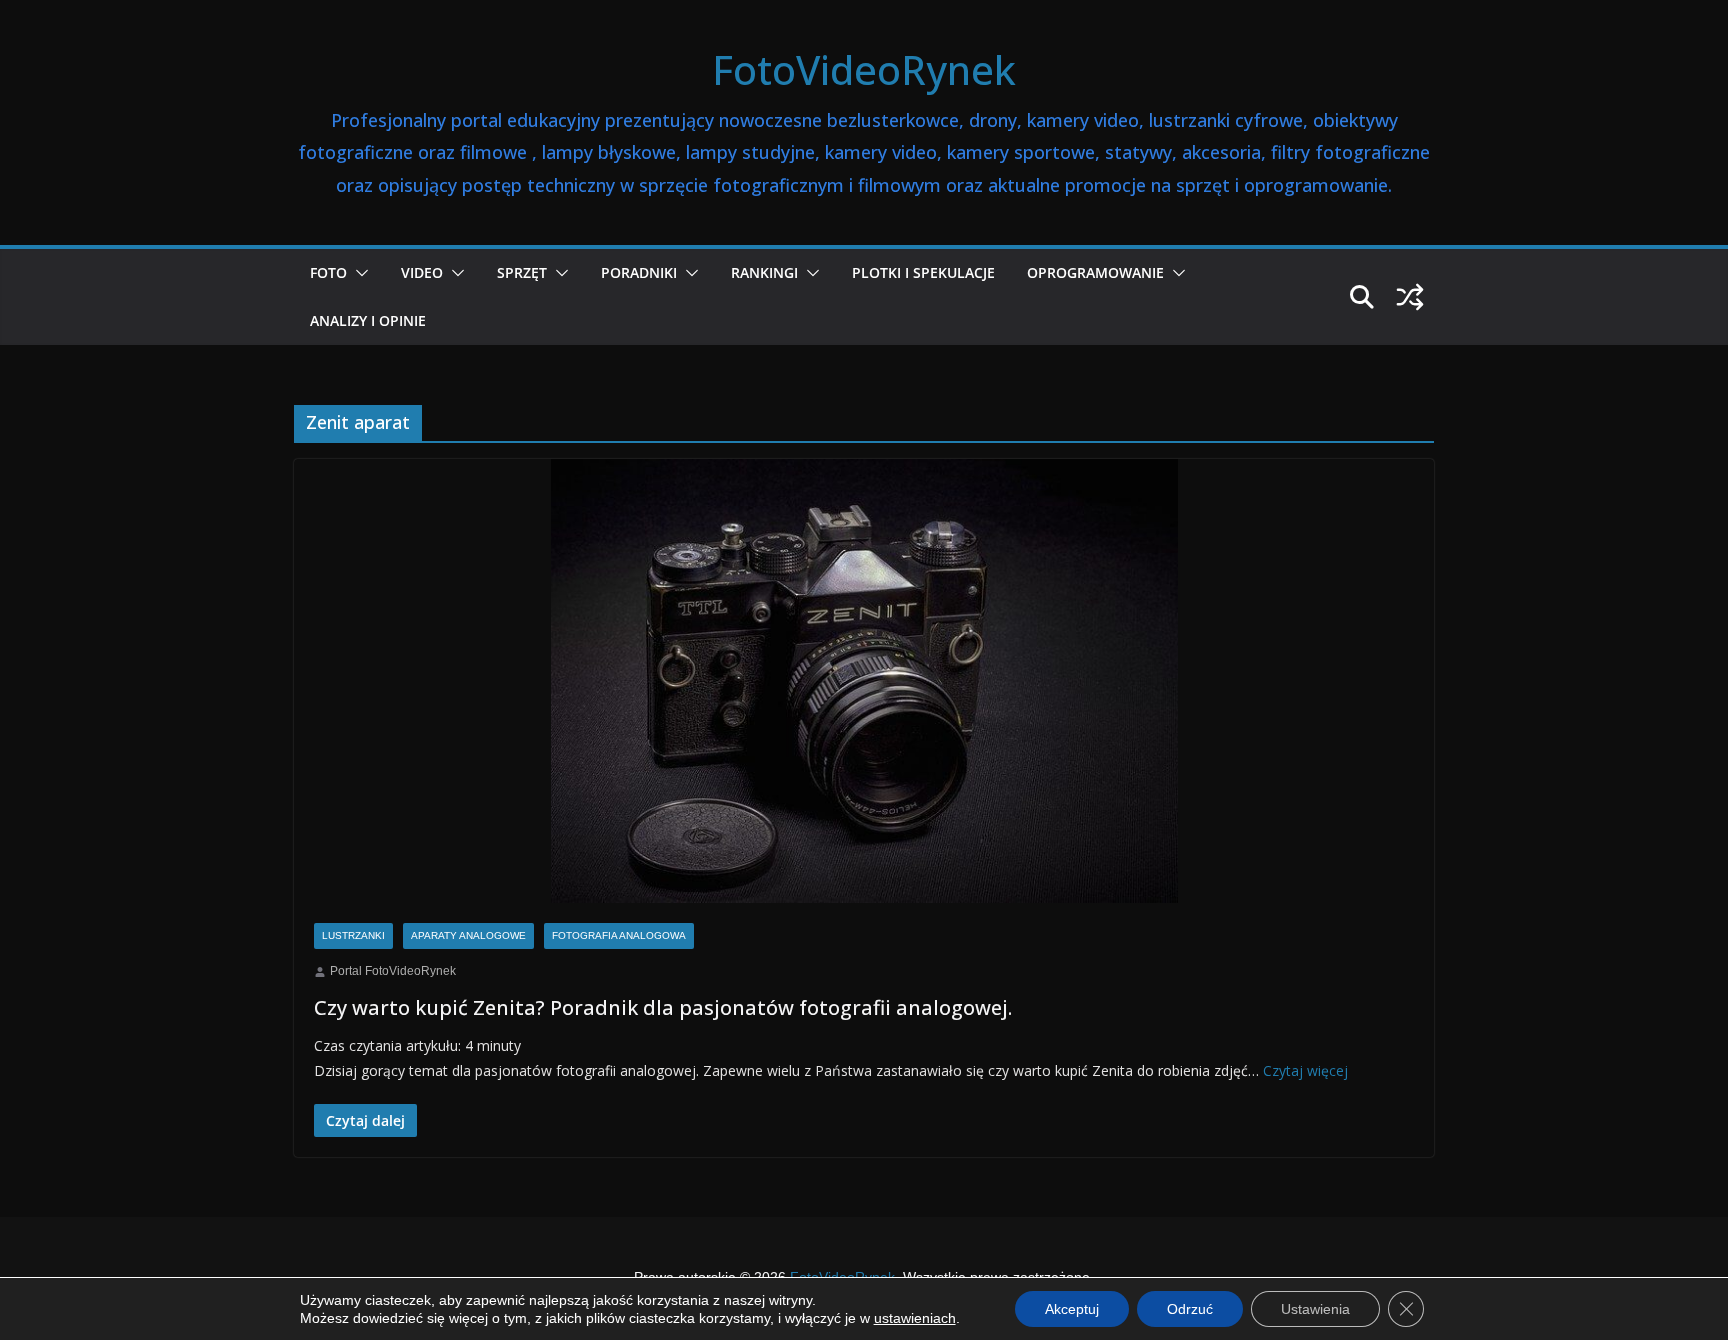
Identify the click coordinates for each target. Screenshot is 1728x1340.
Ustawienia (1315, 1309)
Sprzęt (522, 272)
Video (422, 272)
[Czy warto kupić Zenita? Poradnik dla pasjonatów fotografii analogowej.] (864, 681)
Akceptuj (1072, 1309)
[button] (358, 273)
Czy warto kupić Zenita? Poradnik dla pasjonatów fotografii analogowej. (663, 1007)
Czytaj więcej (1305, 1070)
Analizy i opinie (368, 320)
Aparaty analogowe (468, 935)
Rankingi (764, 272)
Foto (328, 272)
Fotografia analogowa (619, 935)
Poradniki (639, 272)
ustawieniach (915, 1318)
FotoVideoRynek (864, 69)
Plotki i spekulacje (923, 272)
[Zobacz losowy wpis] (1410, 297)
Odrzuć (1190, 1309)
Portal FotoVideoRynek (393, 971)
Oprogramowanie (1095, 272)
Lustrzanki (353, 935)
